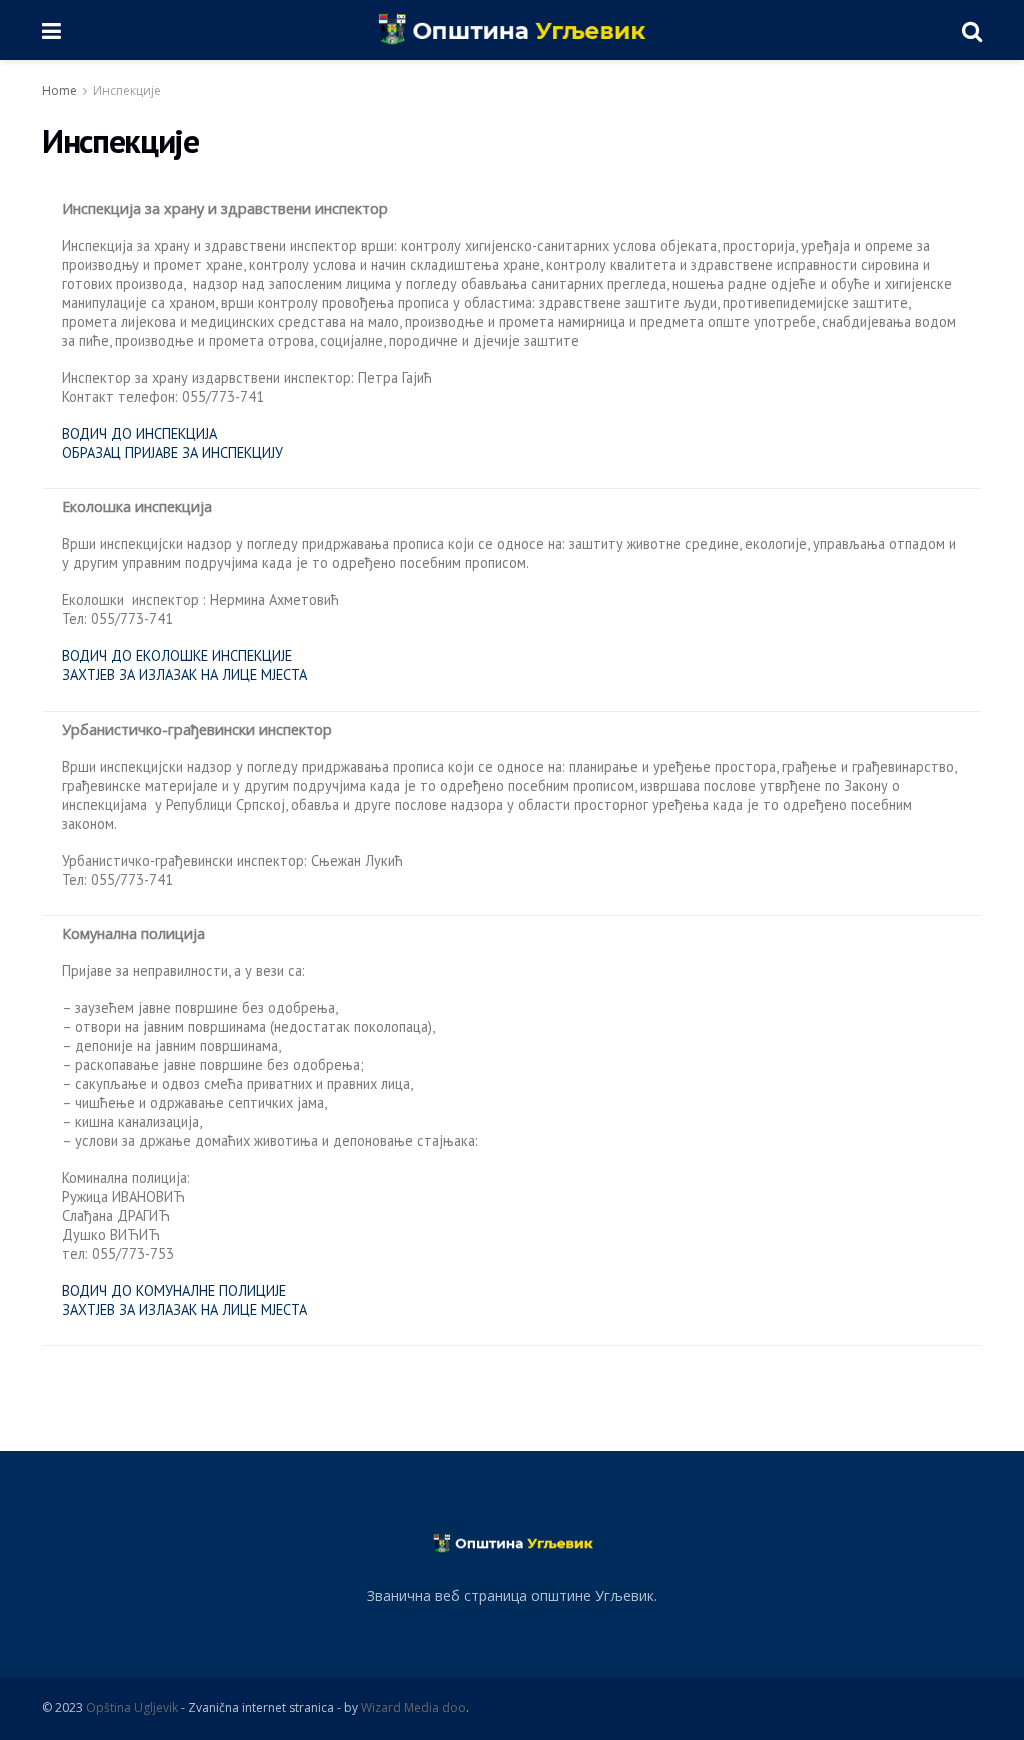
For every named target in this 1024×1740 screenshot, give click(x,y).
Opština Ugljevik (132, 1707)
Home (59, 90)
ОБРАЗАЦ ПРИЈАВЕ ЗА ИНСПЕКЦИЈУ (172, 452)
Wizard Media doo (413, 1707)
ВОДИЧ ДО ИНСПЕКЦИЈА (139, 433)
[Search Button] (972, 30)
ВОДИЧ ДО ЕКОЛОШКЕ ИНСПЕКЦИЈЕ (177, 655)
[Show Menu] (51, 30)
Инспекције (127, 90)
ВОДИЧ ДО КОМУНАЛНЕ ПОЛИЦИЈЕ (174, 1290)
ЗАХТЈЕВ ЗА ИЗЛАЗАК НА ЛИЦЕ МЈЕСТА (184, 674)
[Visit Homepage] (511, 30)
